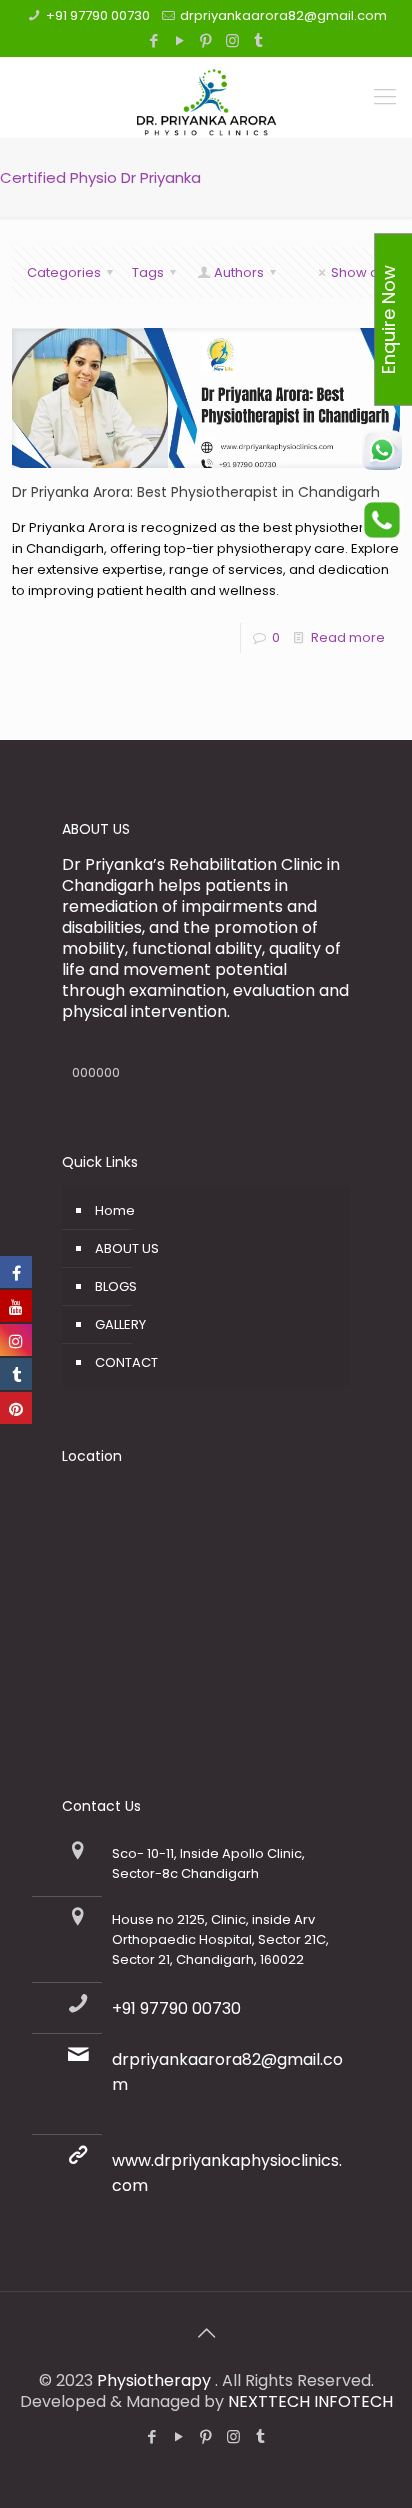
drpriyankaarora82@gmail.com (283, 15)
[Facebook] (154, 40)
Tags (148, 272)
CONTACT (126, 1362)
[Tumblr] (258, 40)
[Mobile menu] (385, 97)
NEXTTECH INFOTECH (308, 2401)
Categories (64, 272)
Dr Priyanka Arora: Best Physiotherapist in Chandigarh (196, 492)
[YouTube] (180, 40)
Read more (348, 637)
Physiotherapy (156, 2380)
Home (115, 1210)
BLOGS (116, 1286)
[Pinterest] (206, 40)
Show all (358, 272)
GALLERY (120, 1324)
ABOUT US (127, 1248)
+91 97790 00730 (98, 15)
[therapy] (206, 97)
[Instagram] (232, 40)
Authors (239, 272)
